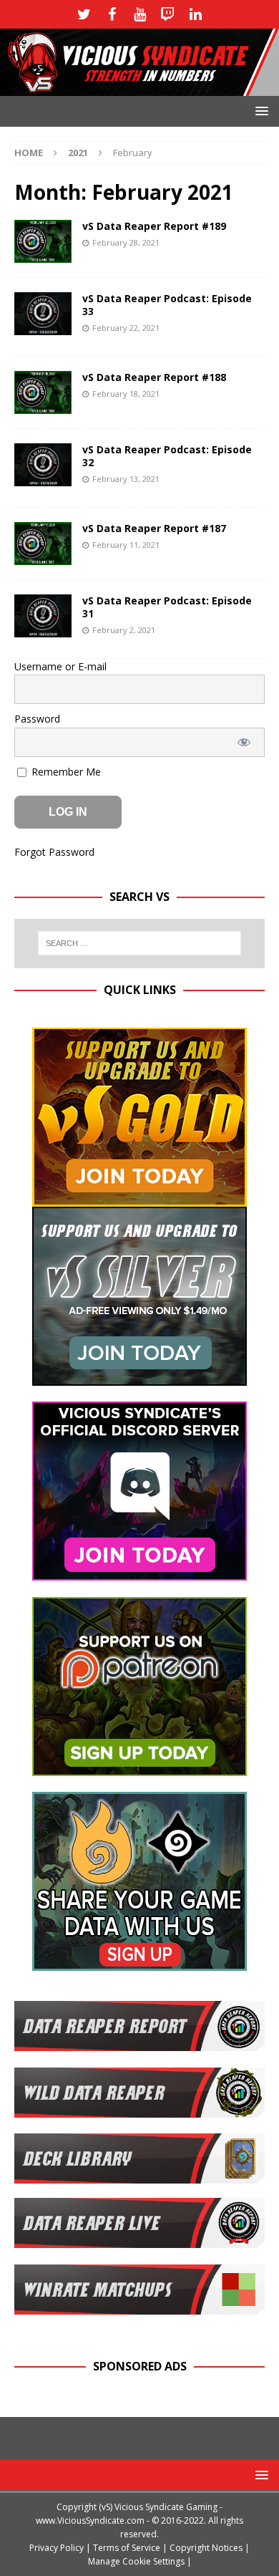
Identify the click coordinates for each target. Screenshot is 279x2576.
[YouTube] (140, 14)
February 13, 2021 (126, 479)
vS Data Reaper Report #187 (154, 528)
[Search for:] (140, 943)
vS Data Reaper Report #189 (154, 226)
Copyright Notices (206, 2548)
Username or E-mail (60, 666)
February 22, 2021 (126, 328)
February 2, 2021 (124, 630)
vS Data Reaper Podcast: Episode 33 (167, 305)
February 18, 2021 (126, 394)
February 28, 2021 (126, 242)
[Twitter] (84, 14)
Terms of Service (127, 2548)
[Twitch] (168, 14)
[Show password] (244, 742)
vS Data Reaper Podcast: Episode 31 (167, 607)
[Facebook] (112, 14)
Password (37, 719)
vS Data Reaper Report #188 (154, 377)
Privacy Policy (57, 2548)
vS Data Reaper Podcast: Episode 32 (167, 456)
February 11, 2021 (126, 545)
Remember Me (65, 772)
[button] (259, 111)
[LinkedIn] (196, 14)
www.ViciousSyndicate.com (90, 2520)
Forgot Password (54, 852)
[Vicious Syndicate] (139, 88)
